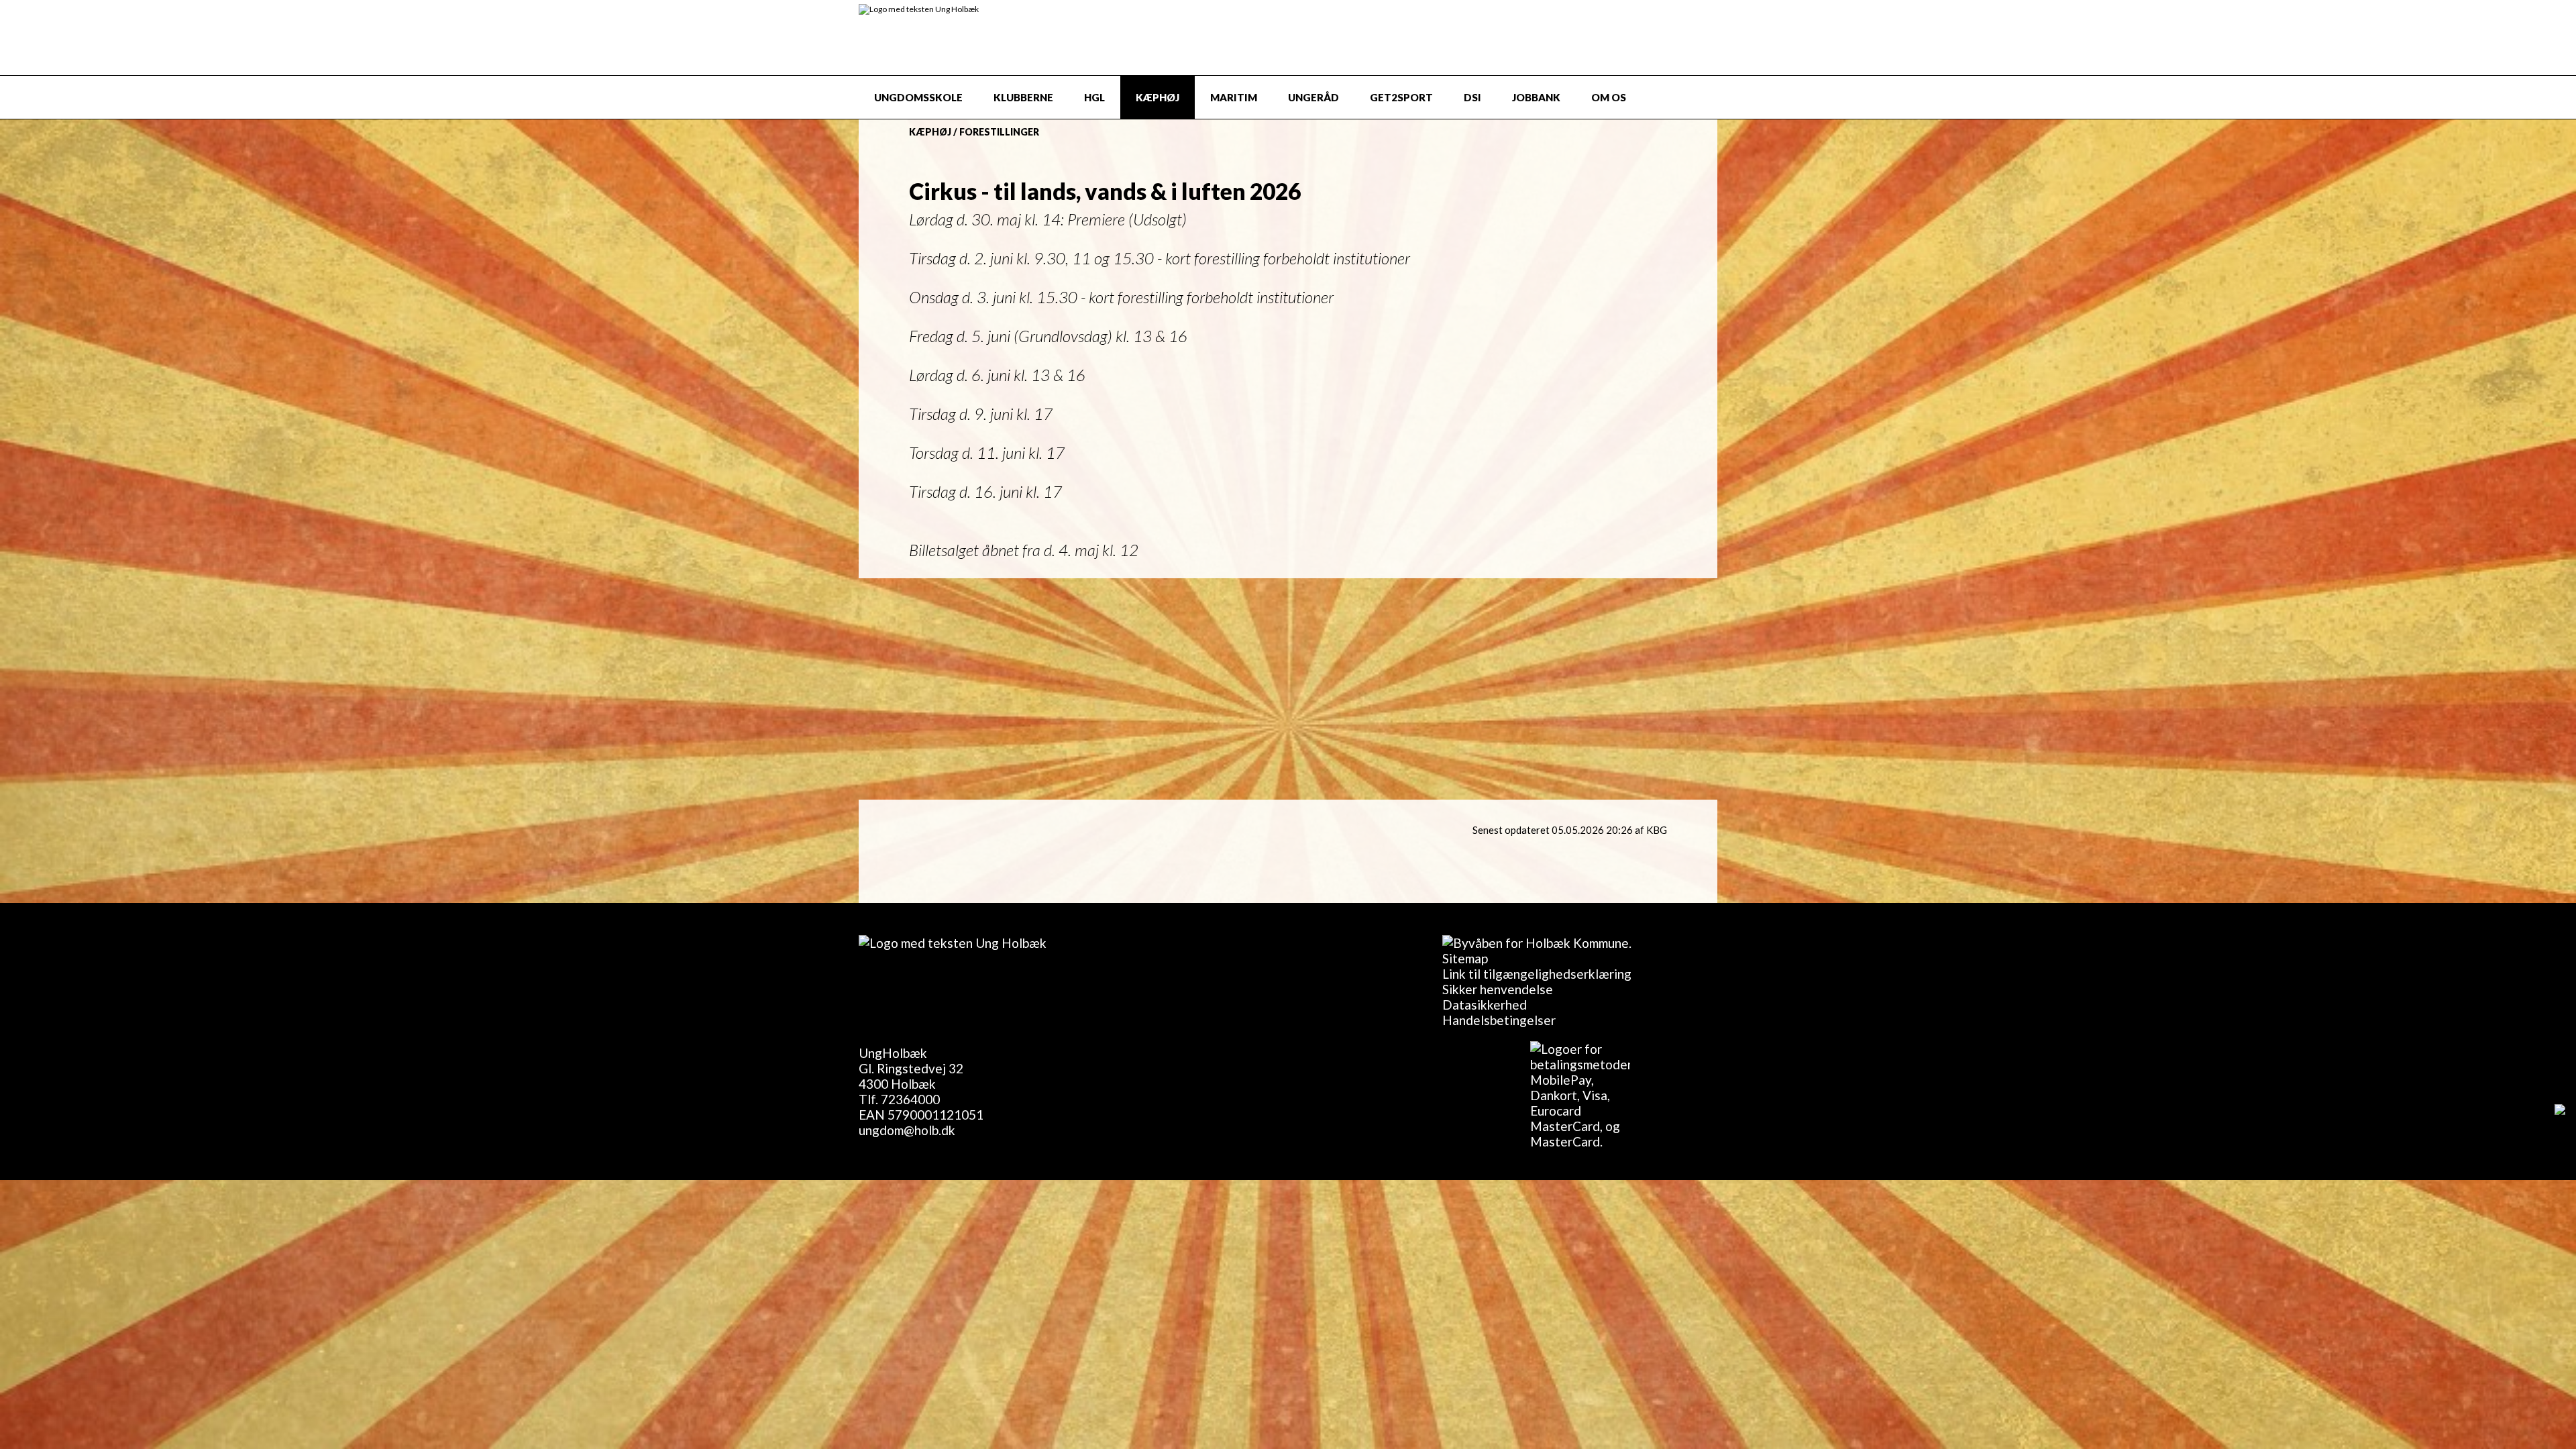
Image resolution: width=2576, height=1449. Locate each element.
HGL (1094, 97)
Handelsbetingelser (1499, 1020)
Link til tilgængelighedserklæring (1537, 974)
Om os (1609, 97)
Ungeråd (1313, 97)
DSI (1472, 97)
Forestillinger (999, 132)
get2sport (1401, 97)
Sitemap (1465, 958)
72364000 (910, 1099)
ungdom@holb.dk (907, 1130)
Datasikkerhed (1485, 1005)
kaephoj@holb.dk (1095, 624)
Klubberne (1023, 97)
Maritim (1234, 97)
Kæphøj (1158, 97)
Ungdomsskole (918, 97)
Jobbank (1536, 97)
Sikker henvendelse (1498, 989)
